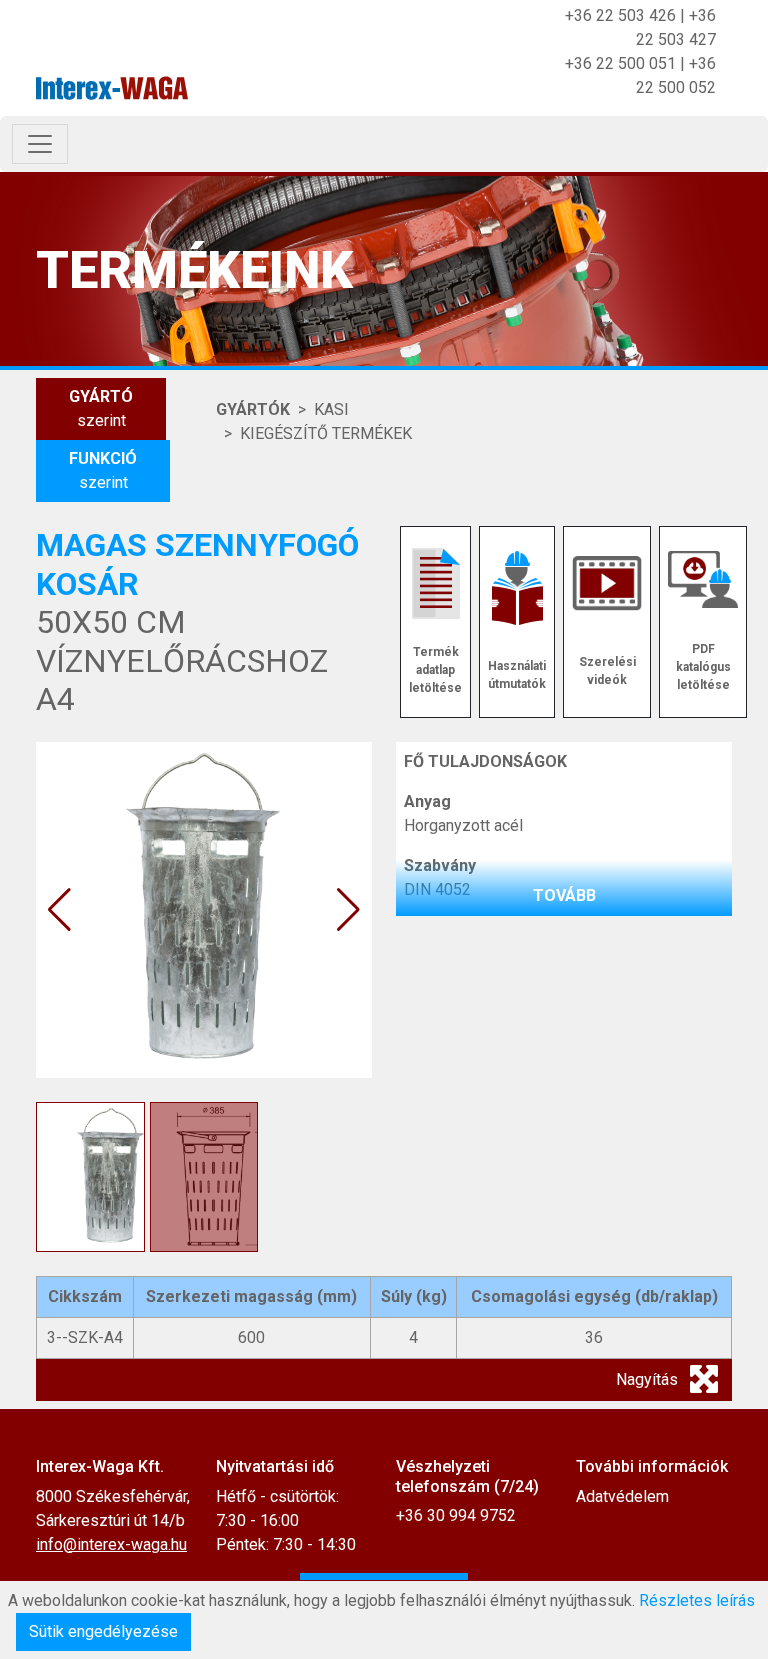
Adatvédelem (622, 1496)
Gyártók (253, 409)
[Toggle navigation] (40, 144)
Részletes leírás (697, 1600)
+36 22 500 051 (620, 63)
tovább (564, 895)
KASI (331, 409)
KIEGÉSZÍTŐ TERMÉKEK (326, 433)
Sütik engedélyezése (103, 1631)
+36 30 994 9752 (456, 1515)
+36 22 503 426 (620, 15)
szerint (101, 408)
